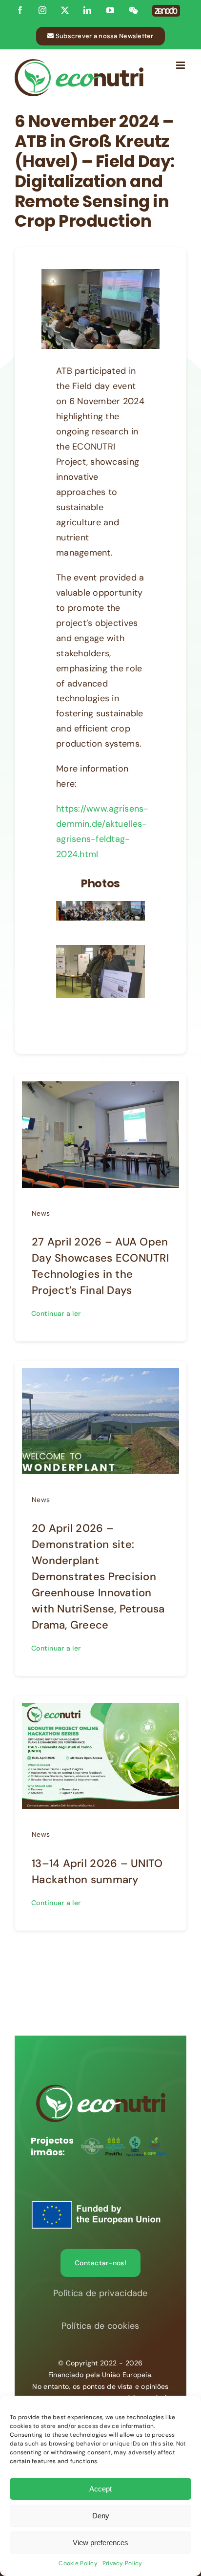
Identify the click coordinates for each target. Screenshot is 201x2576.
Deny (101, 2516)
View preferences (100, 2543)
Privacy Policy (122, 2563)
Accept (100, 2489)
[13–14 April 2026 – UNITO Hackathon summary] (100, 1710)
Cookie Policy (78, 2563)
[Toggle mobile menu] (181, 65)
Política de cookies (100, 2326)
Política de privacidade (100, 2293)
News (41, 1213)
